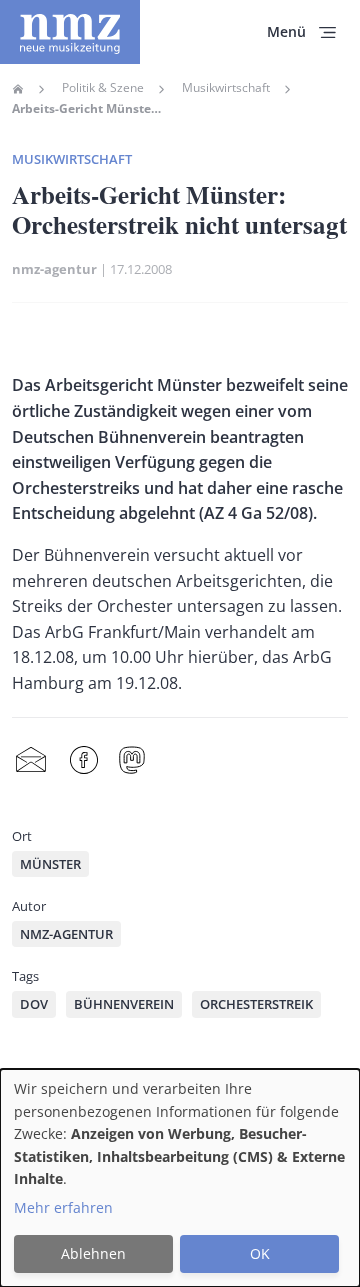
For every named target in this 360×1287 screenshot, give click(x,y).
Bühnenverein (124, 1004)
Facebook (84, 760)
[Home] (70, 32)
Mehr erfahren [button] (63, 1207)
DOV (34, 1004)
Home (18, 89)
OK (260, 1253)
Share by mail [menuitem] (31, 760)
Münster (50, 864)
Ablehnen (93, 1253)
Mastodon (132, 760)
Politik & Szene (103, 88)
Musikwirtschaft (226, 88)
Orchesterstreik (256, 1004)
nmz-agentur (54, 269)
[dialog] (180, 1178)
